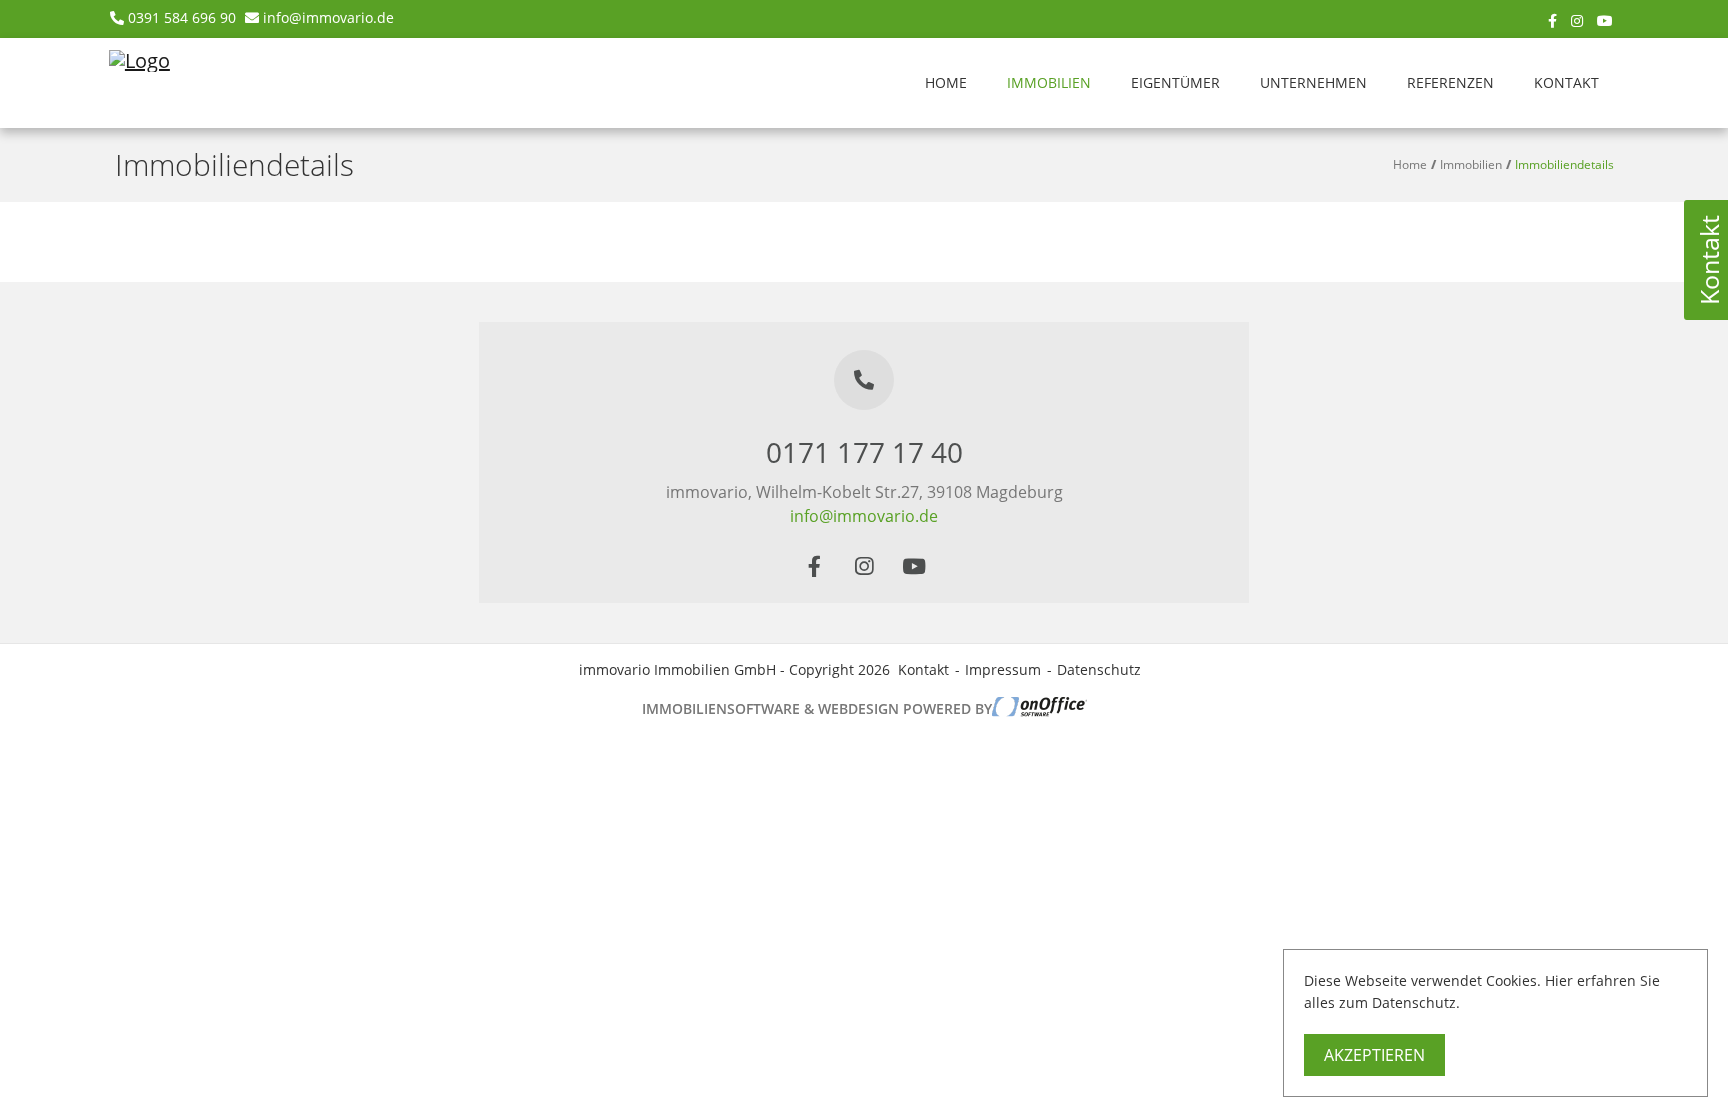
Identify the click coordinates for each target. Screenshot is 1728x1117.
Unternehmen (1313, 82)
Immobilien (1049, 82)
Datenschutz (1099, 669)
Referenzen (1450, 82)
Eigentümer (1175, 82)
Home (946, 82)
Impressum (1003, 669)
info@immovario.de (328, 17)
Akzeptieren (1374, 1055)
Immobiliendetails (1564, 164)
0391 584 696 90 (182, 17)
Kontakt (1566, 82)
